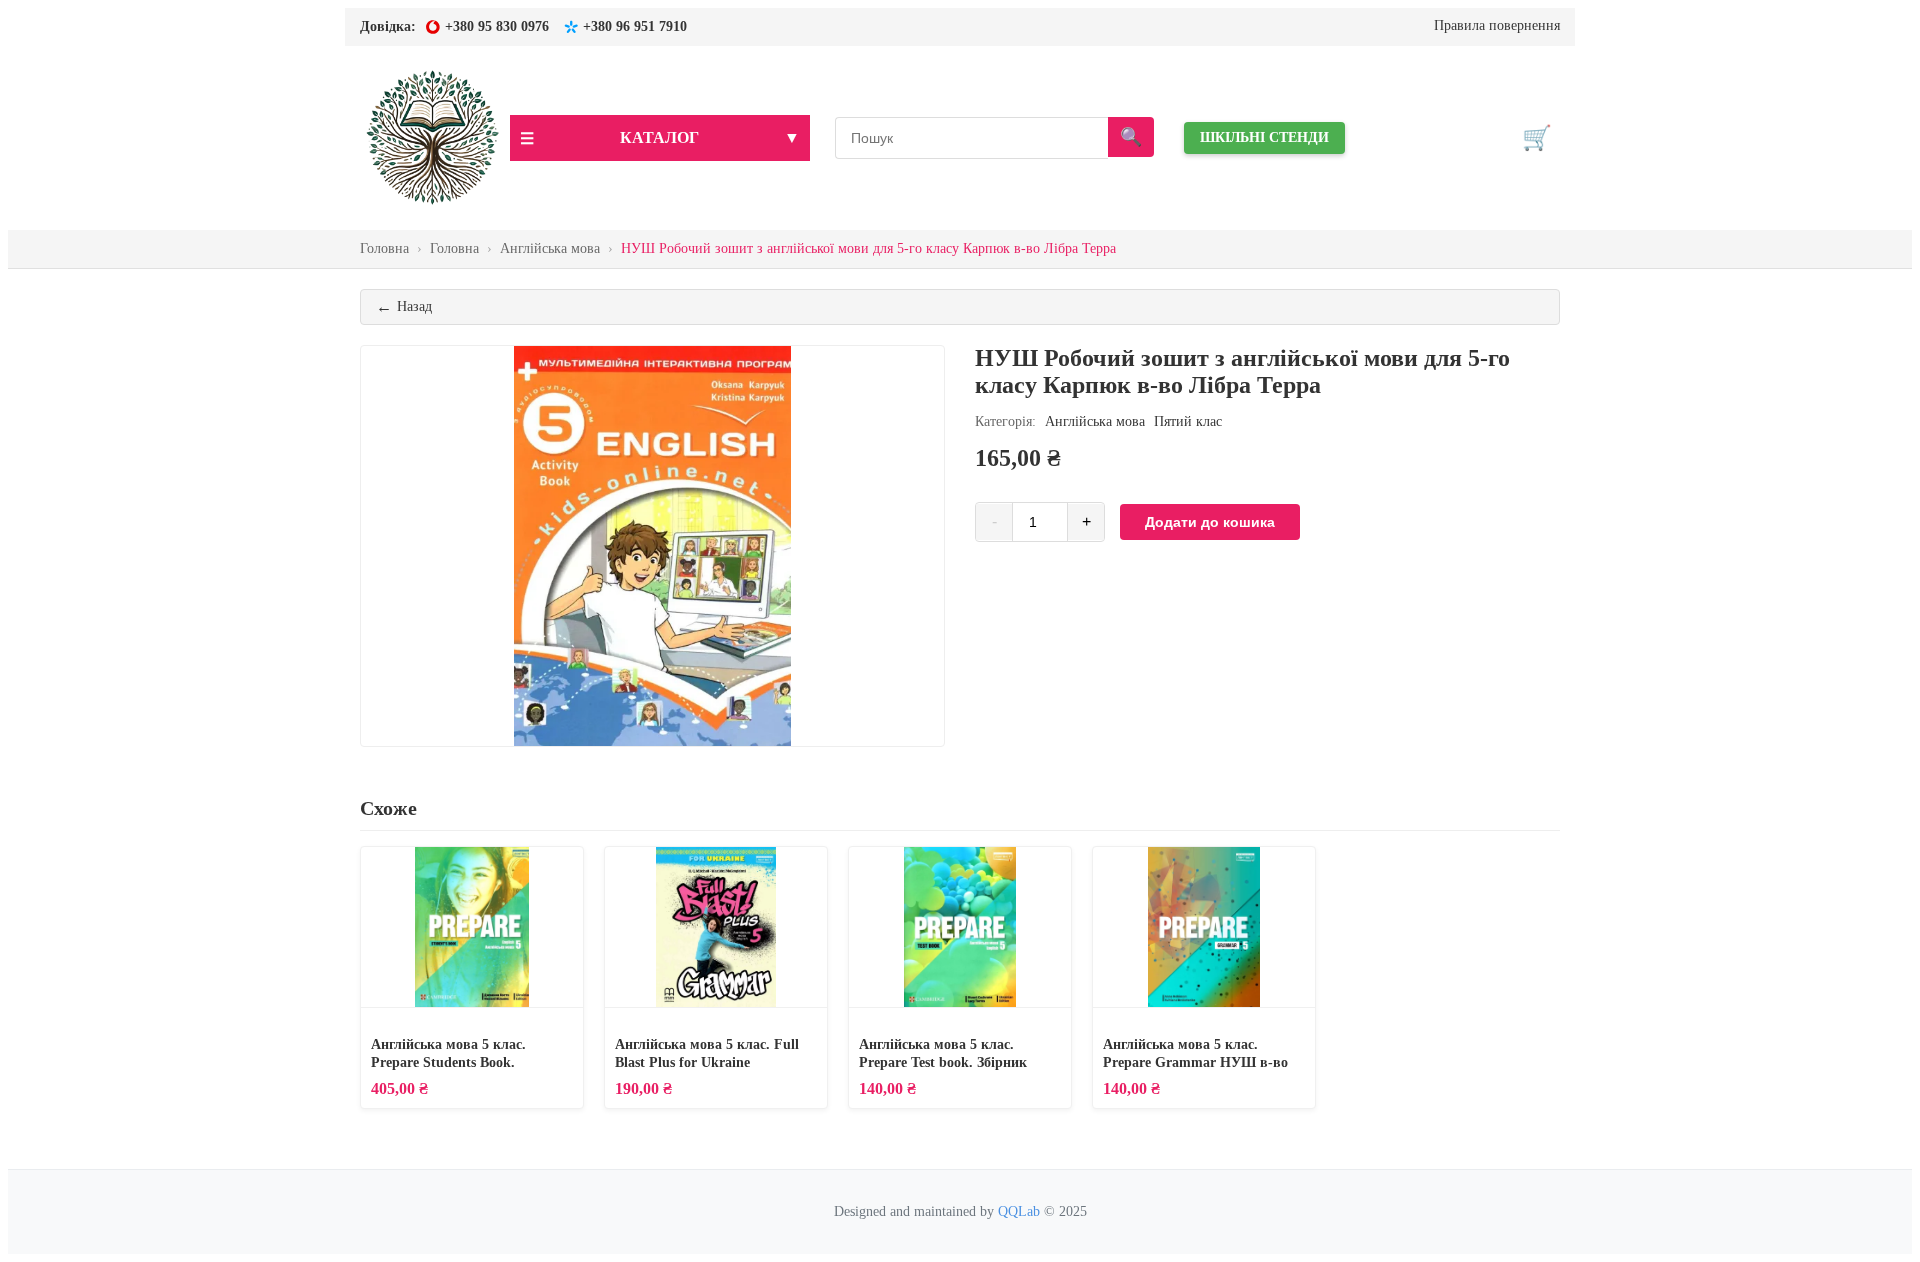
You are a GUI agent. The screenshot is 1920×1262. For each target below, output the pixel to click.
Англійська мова (1095, 421)
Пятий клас (1188, 421)
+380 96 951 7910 (635, 26)
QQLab (1019, 1211)
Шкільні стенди (1264, 137)
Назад (404, 306)
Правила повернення (1497, 25)
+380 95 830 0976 (497, 26)
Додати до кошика (1210, 522)
